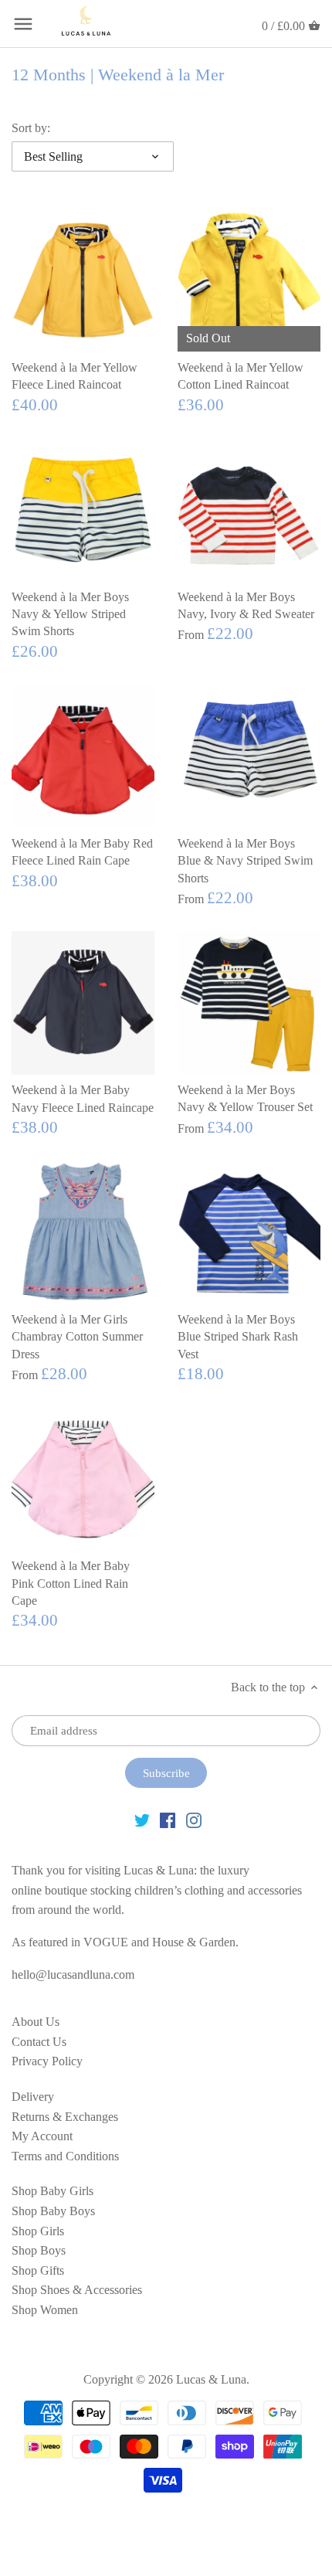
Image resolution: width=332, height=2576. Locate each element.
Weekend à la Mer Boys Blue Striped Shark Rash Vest (238, 1337)
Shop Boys (39, 2250)
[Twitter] (142, 1820)
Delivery (33, 2097)
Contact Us (39, 2042)
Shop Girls (38, 2231)
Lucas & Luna (211, 2379)
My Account (42, 2136)
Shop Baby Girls (53, 2191)
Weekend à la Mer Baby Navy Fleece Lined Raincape (83, 1098)
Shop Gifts (38, 2270)
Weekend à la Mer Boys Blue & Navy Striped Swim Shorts (245, 861)
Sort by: (31, 128)
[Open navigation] (23, 24)
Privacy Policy (47, 2061)
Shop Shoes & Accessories (77, 2290)
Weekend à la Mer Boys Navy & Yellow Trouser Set (245, 1098)
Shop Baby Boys (53, 2211)
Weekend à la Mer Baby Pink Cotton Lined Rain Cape (71, 1583)
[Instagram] (194, 1820)
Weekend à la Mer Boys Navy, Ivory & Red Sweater (246, 605)
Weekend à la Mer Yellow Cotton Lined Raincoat (241, 376)
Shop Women (45, 2310)
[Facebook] (168, 1820)
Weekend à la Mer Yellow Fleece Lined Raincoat (75, 376)
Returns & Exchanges (65, 2117)
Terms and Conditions (65, 2156)
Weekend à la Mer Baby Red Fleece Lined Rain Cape (82, 852)
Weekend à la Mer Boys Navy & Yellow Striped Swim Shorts (70, 614)
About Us (36, 2022)
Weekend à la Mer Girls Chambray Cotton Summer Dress (77, 1337)
